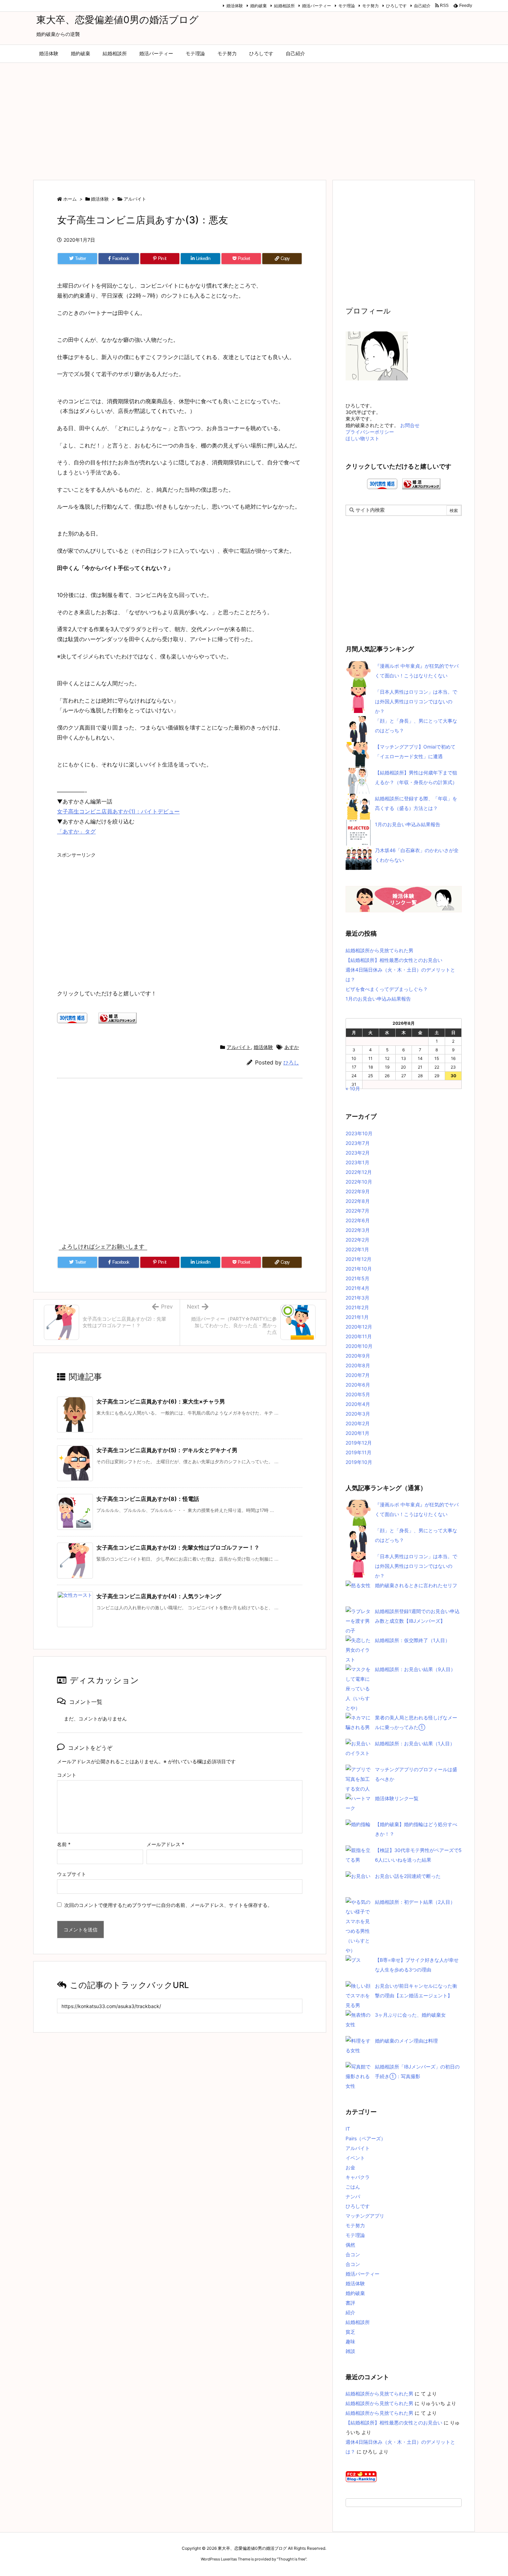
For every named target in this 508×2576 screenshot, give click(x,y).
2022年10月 (359, 1182)
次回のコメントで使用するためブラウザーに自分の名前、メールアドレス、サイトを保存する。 (168, 1905)
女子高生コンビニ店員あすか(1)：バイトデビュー (118, 811)
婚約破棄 (258, 6)
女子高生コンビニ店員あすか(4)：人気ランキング (159, 1596)
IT (348, 2129)
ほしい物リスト (363, 438)
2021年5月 (358, 1278)
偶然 (350, 2245)
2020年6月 (358, 1385)
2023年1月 (358, 1162)
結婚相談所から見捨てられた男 (379, 950)
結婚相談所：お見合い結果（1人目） (415, 1743)
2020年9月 (358, 1356)
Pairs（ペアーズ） (366, 2138)
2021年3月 (358, 1298)
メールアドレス (165, 1844)
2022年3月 (358, 1230)
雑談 (350, 2351)
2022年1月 (357, 1249)
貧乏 (350, 2332)
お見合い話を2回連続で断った (408, 1876)
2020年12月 (359, 1327)
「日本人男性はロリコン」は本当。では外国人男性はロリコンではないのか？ (416, 701)
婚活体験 (235, 6)
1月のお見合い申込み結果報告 (408, 824)
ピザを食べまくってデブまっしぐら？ (387, 989)
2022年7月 (358, 1211)
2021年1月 (357, 1317)
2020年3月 (358, 1414)
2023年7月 (358, 1143)
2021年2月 (357, 1307)
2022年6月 (358, 1220)
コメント (67, 1775)
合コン (353, 2254)
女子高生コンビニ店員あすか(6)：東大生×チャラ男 (161, 1401)
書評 (350, 2303)
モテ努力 (370, 6)
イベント (355, 2158)
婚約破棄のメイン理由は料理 (406, 2041)
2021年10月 (359, 1269)
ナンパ (353, 2196)
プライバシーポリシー (370, 432)
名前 (64, 1844)
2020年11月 (359, 1336)
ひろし (291, 1063)
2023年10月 (359, 1133)
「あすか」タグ (76, 831)
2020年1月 (358, 1433)
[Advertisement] (254, 118)
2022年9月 (358, 1191)
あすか (292, 1047)
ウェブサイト (72, 1874)
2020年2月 (358, 1423)
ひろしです (396, 6)
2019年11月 (359, 1452)
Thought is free (292, 2559)
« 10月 (353, 1088)
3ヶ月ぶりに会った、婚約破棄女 (410, 2015)
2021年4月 (358, 1288)
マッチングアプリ (365, 2216)
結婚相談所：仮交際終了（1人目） (412, 1640)
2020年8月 (358, 1365)
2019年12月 (359, 1443)
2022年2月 (358, 1240)
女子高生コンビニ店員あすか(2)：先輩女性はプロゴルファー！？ (178, 1547)
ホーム (70, 199)
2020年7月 (358, 1375)
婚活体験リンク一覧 (397, 1798)
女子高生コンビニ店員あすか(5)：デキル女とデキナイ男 (167, 1450)
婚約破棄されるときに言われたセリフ (416, 1585)
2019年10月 (359, 1462)
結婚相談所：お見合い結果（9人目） (415, 1669)
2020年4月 (358, 1404)
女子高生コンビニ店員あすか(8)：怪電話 (148, 1499)
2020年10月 (359, 1346)
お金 (350, 2167)
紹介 (350, 2312)
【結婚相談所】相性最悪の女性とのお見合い (394, 960)
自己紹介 (422, 6)
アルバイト (135, 199)
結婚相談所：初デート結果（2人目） (415, 1902)
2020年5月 (358, 1394)
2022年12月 (359, 1172)
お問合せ (410, 425)
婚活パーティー (317, 6)
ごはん (353, 2187)
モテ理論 (347, 6)
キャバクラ (358, 2177)
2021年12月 (359, 1259)
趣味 (350, 2341)
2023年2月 (358, 1153)
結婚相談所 (284, 6)
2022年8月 (358, 1201)
